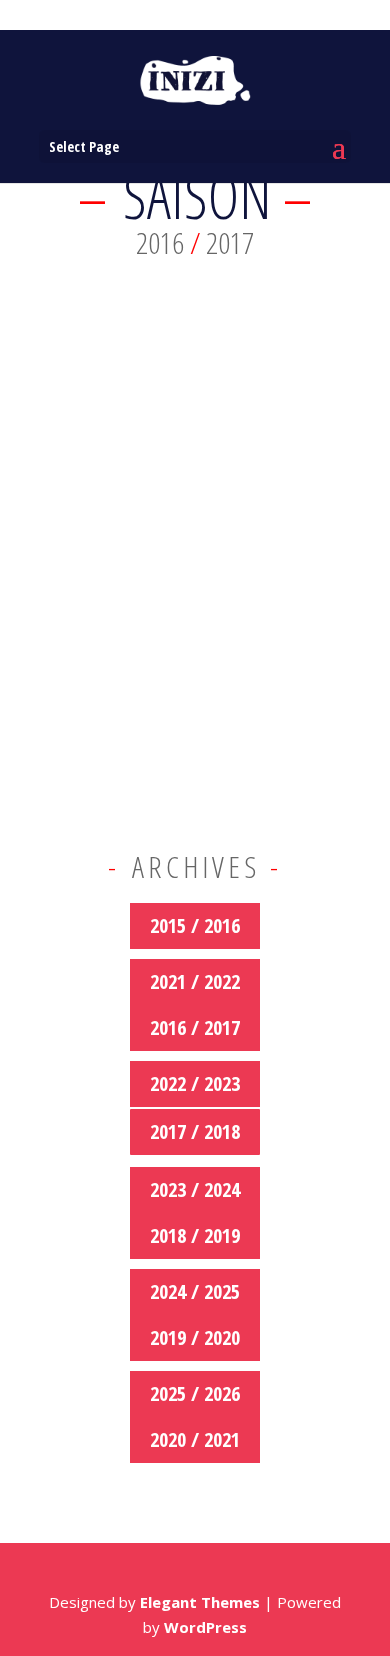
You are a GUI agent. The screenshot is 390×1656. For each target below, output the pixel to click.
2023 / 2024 (195, 1189)
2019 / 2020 (195, 1337)
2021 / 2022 (195, 981)
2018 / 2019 (195, 1235)
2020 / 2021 (195, 1439)
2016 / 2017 (195, 1027)
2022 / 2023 (195, 1083)
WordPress (205, 1627)
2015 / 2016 (195, 925)
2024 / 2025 (195, 1291)
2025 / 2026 (195, 1393)
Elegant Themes (200, 1602)
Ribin (72, 535)
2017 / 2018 (195, 1131)
